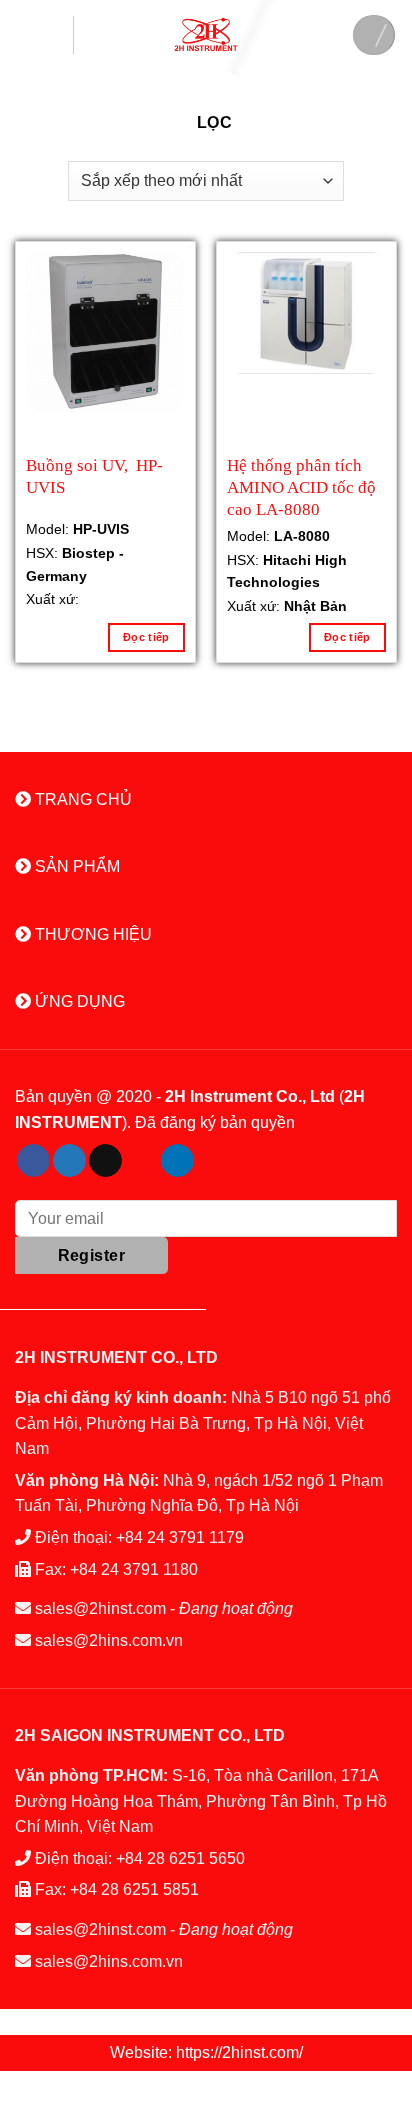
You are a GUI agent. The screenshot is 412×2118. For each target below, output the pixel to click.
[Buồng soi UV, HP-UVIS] (105, 331)
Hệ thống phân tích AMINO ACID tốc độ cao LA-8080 (301, 485)
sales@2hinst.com (100, 1608)
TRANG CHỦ (81, 799)
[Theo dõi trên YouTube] (213, 1161)
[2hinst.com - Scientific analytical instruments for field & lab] (206, 34)
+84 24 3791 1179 (180, 1537)
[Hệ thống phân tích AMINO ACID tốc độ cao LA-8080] (306, 313)
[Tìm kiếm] (374, 35)
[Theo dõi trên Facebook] (33, 1161)
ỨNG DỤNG (78, 1001)
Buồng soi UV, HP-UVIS (94, 476)
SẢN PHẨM (75, 866)
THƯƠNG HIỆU (91, 934)
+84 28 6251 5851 (134, 1889)
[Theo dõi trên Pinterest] (141, 1161)
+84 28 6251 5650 (180, 1858)
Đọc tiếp (146, 637)
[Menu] (44, 35)
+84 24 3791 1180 (134, 1569)
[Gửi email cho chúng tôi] (105, 1161)
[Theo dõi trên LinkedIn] (177, 1161)
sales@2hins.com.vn (109, 1640)
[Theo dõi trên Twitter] (69, 1161)
